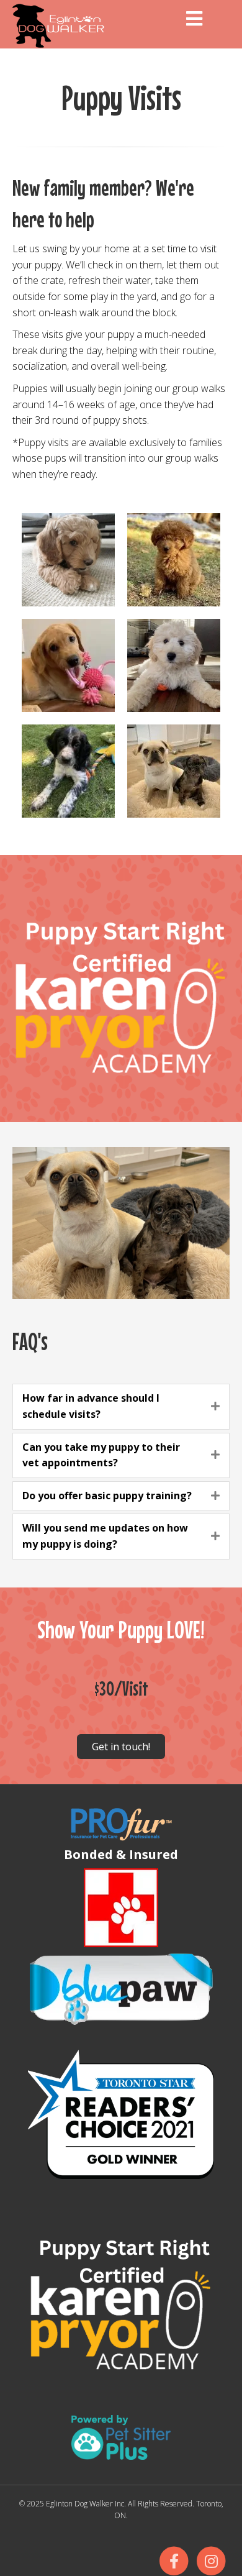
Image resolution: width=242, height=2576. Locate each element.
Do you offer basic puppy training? (107, 1496)
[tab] (121, 1406)
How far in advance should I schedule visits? (91, 1406)
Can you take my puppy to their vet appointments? (101, 1455)
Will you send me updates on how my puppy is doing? (105, 1536)
